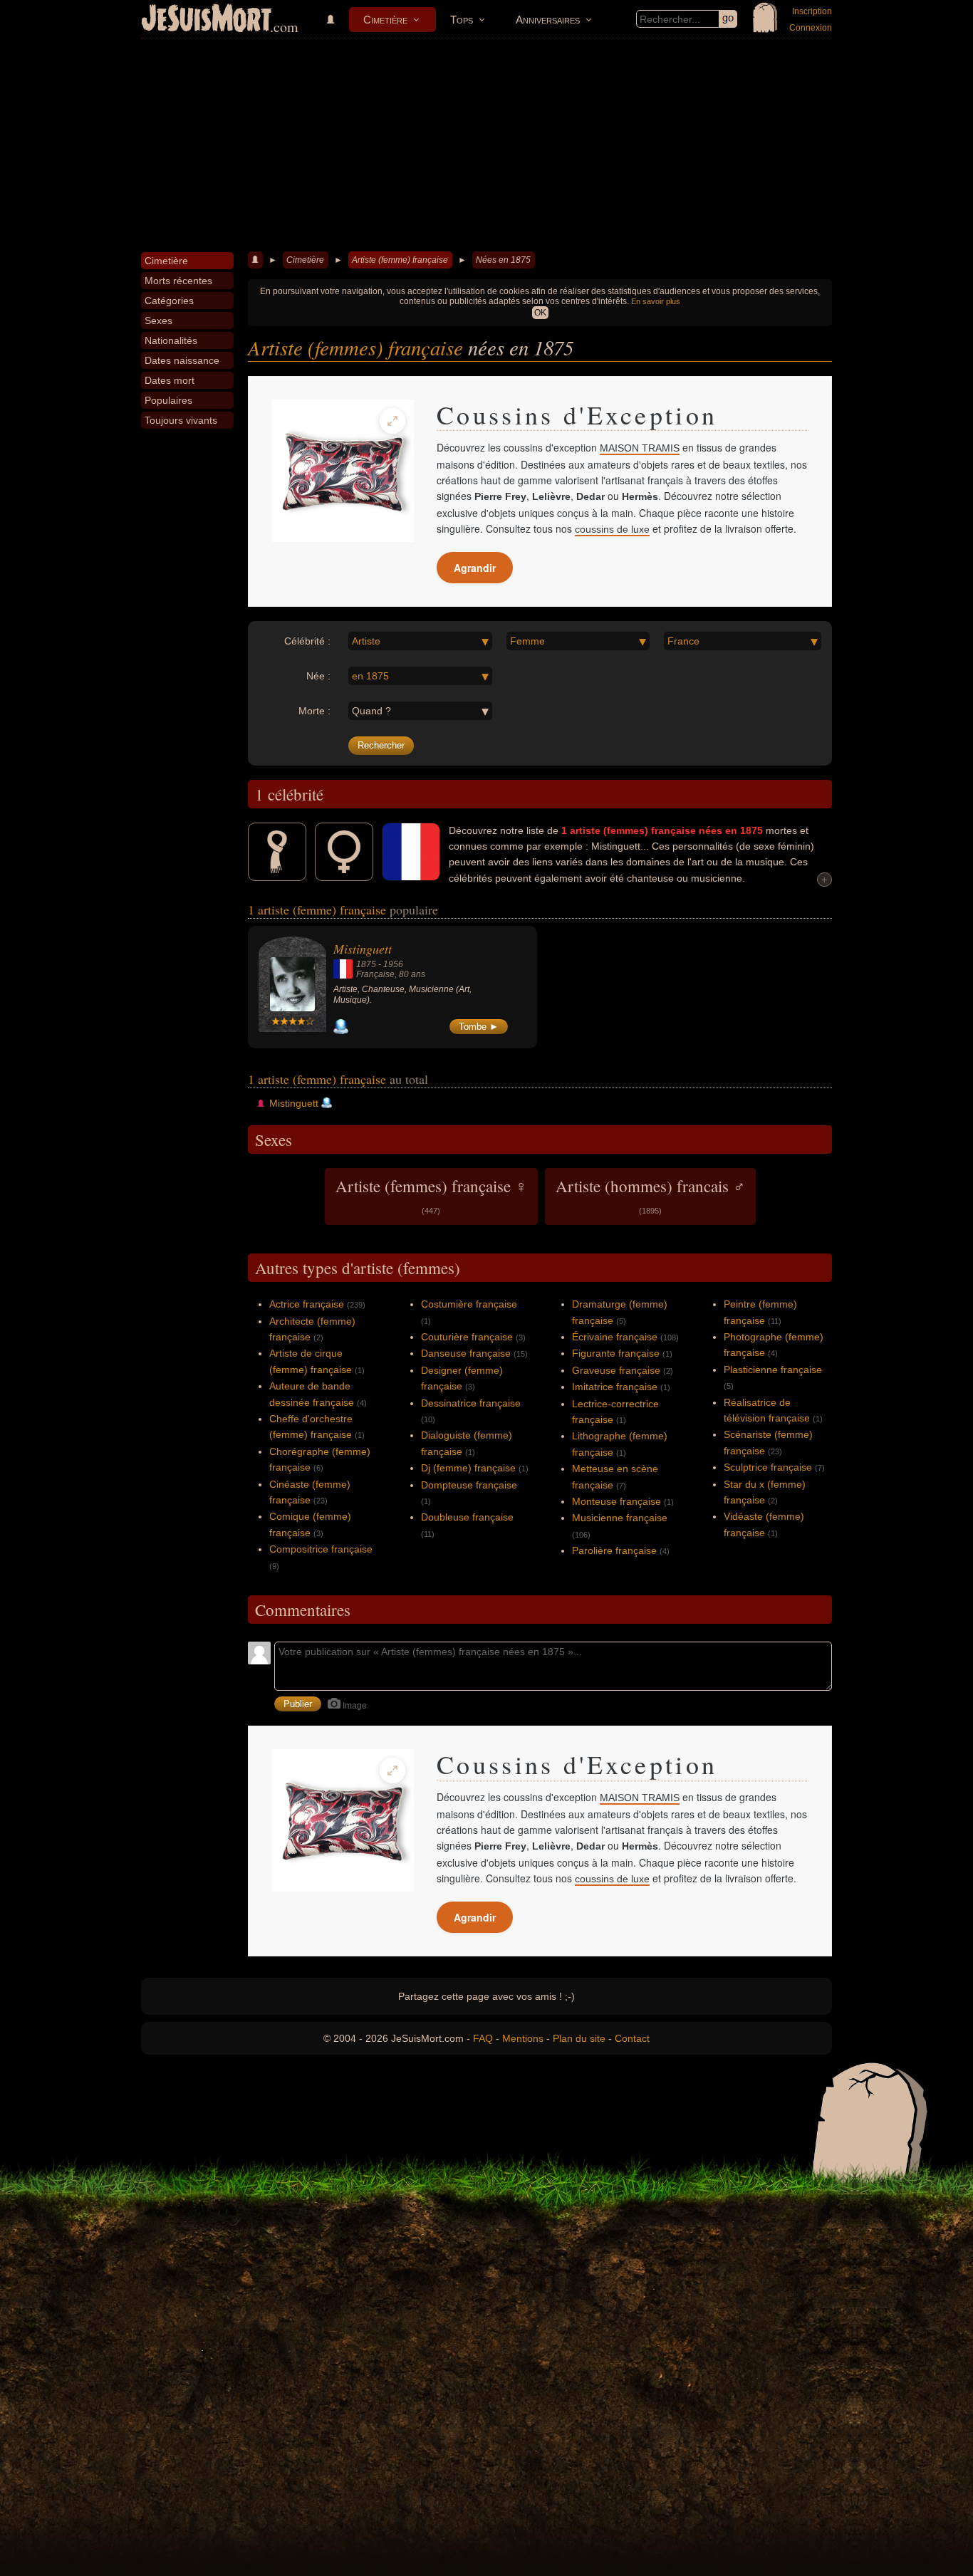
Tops (462, 20)
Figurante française (616, 1353)
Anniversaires (548, 20)
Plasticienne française (773, 1370)
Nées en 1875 (503, 260)
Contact (632, 2038)
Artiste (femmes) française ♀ (431, 1195)
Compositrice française (321, 1549)
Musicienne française (620, 1518)
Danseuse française (466, 1353)
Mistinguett (363, 949)
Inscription (812, 11)
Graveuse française (616, 1370)
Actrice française (307, 1304)
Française (375, 974)
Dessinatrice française (471, 1403)
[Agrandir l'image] (392, 421)
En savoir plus (656, 301)
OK (540, 313)
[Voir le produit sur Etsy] (343, 471)
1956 (393, 964)
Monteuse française (616, 1501)
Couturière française (467, 1337)
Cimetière (385, 20)
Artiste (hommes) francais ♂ (650, 1195)
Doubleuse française (467, 1517)
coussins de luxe (612, 529)
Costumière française (469, 1304)
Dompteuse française (469, 1485)
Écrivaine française (615, 1337)
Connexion (811, 28)
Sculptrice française (768, 1467)
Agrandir (475, 568)
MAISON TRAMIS (640, 448)
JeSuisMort (207, 20)
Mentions (523, 2038)
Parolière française (614, 1550)
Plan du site (579, 2038)
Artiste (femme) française (400, 260)
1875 (366, 964)
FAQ (483, 2038)
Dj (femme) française (468, 1468)
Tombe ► (479, 1027)
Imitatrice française (615, 1387)
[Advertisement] (486, 145)
